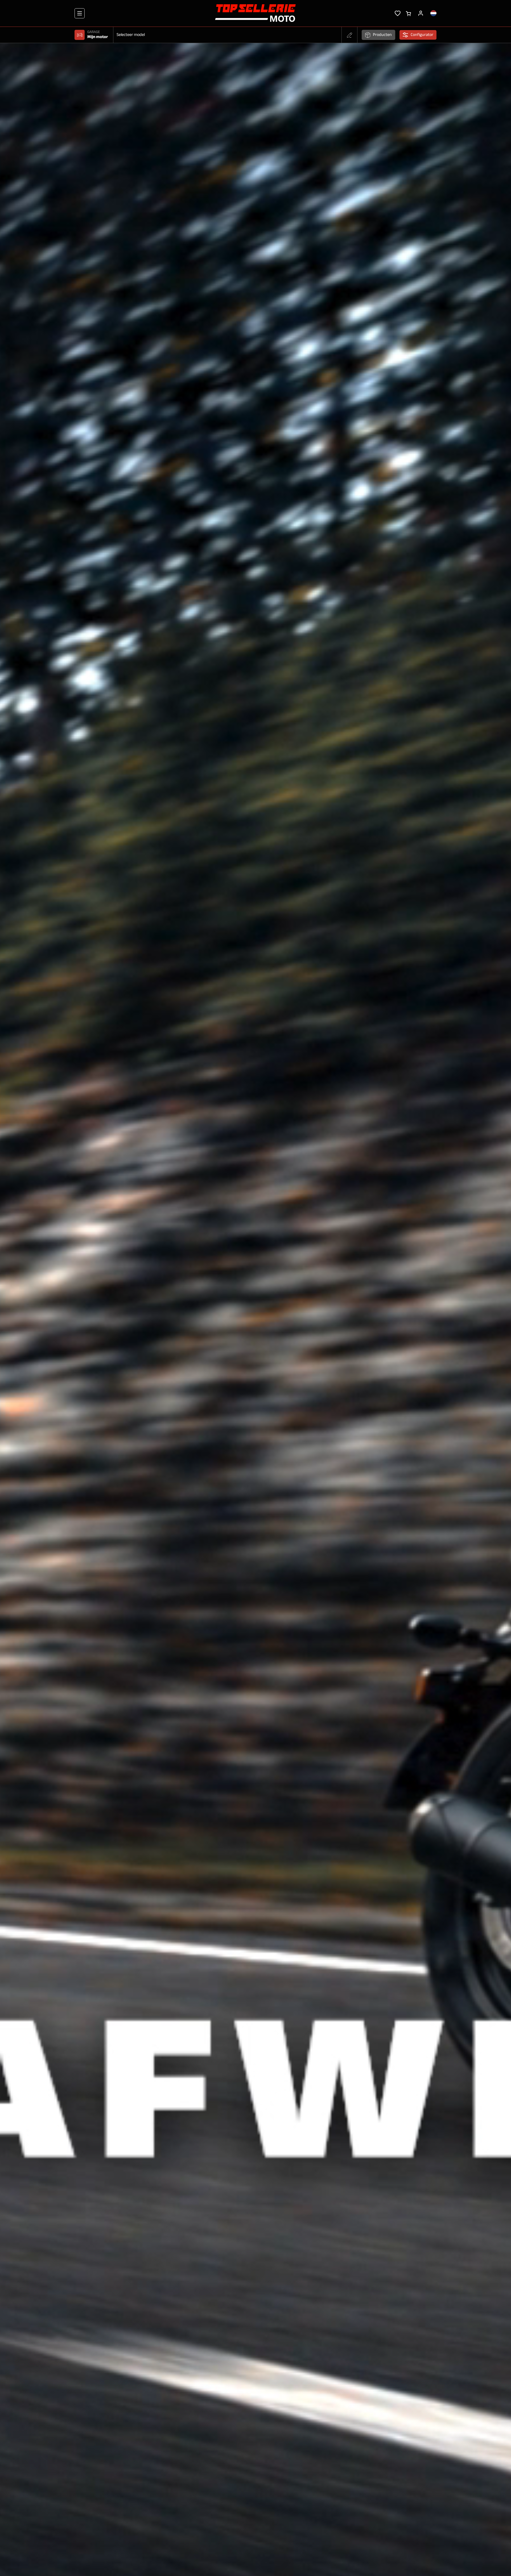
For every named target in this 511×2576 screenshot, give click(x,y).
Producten (382, 35)
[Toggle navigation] (80, 13)
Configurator (422, 35)
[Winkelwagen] (408, 13)
